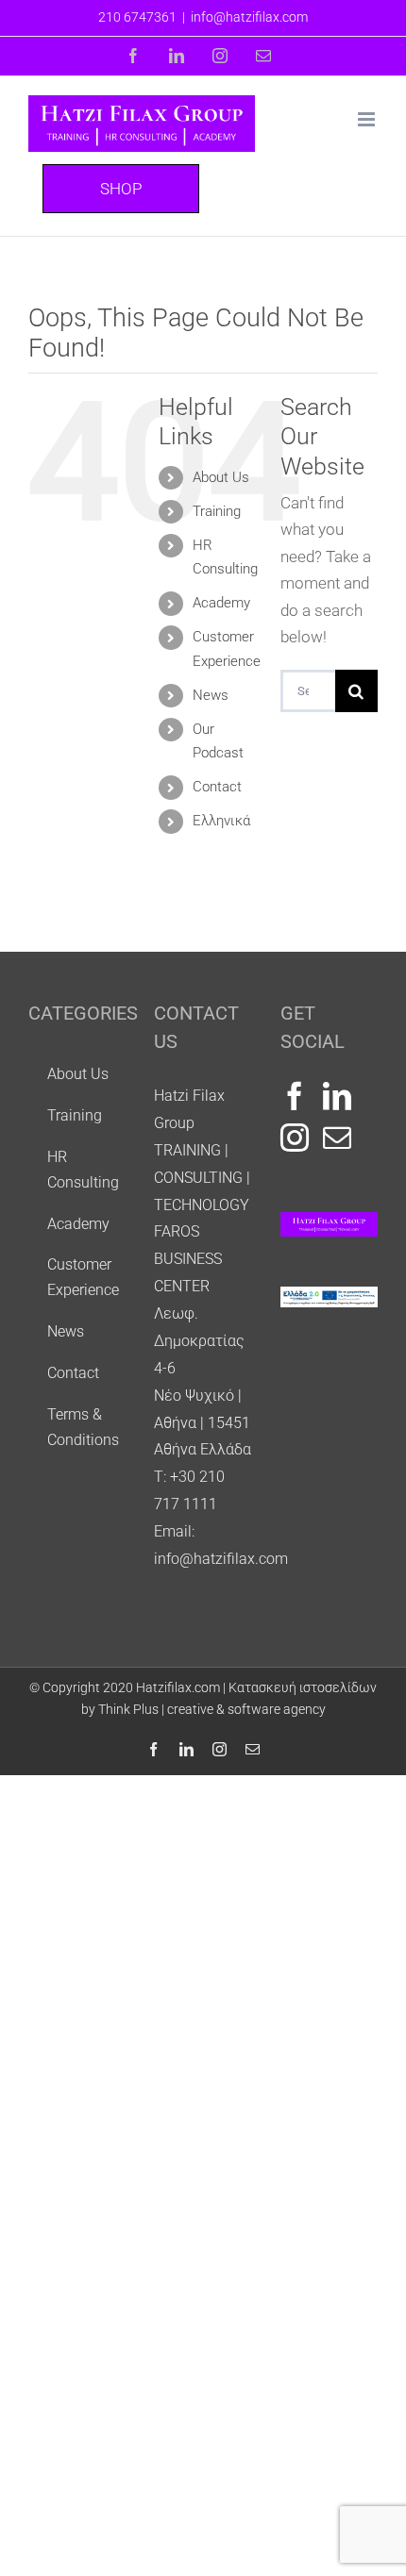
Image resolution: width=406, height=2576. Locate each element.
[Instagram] (295, 1138)
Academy (221, 603)
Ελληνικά (221, 821)
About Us (221, 477)
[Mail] (337, 1138)
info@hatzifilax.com (249, 17)
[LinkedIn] (337, 1096)
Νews (211, 695)
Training (217, 511)
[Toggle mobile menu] (368, 119)
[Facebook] (295, 1096)
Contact (217, 787)
